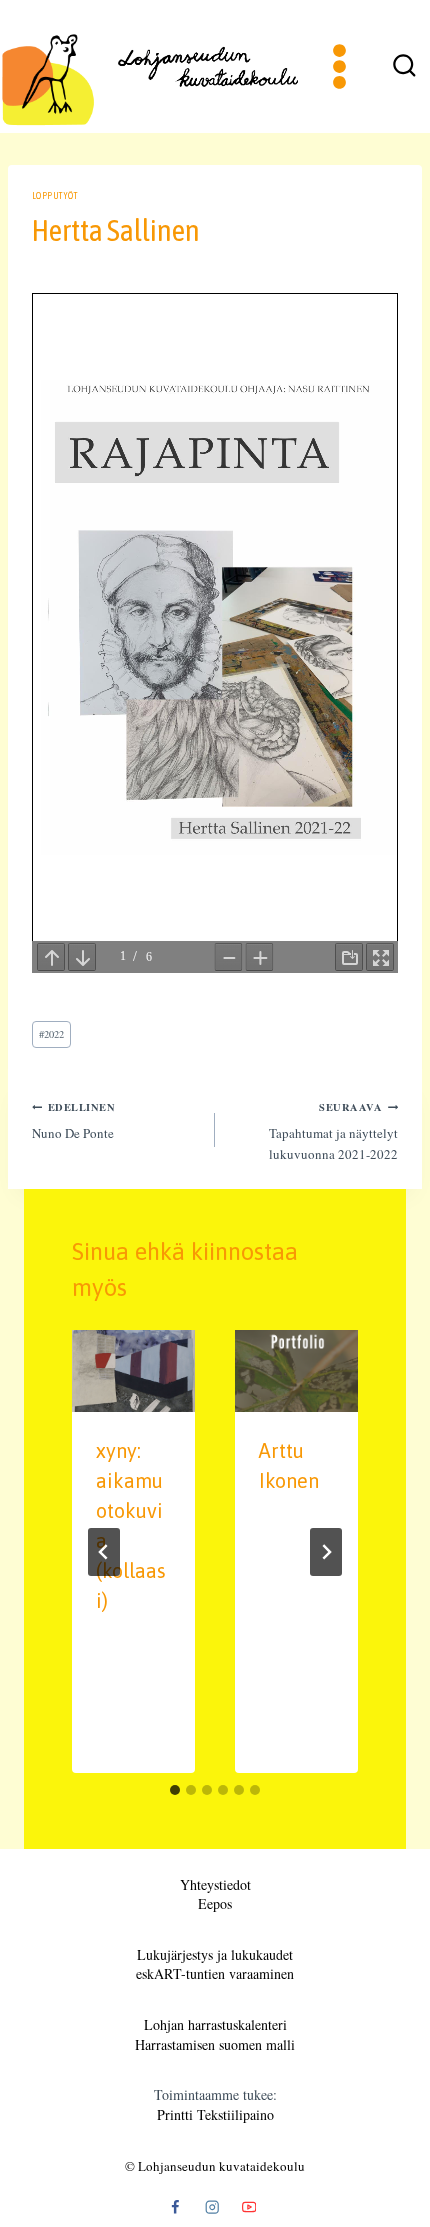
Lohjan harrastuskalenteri (215, 2024)
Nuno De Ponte (73, 1120)
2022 (51, 1034)
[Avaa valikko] (340, 66)
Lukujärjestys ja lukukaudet (215, 1954)
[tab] (175, 1790)
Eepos (215, 1903)
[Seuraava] (326, 1552)
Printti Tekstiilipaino (215, 2114)
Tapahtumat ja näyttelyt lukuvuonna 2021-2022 (333, 1131)
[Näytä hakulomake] (404, 67)
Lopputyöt (54, 196)
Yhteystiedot (215, 1884)
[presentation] (133, 1371)
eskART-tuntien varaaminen (215, 1973)
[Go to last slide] (104, 1552)
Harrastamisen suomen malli (215, 2044)
